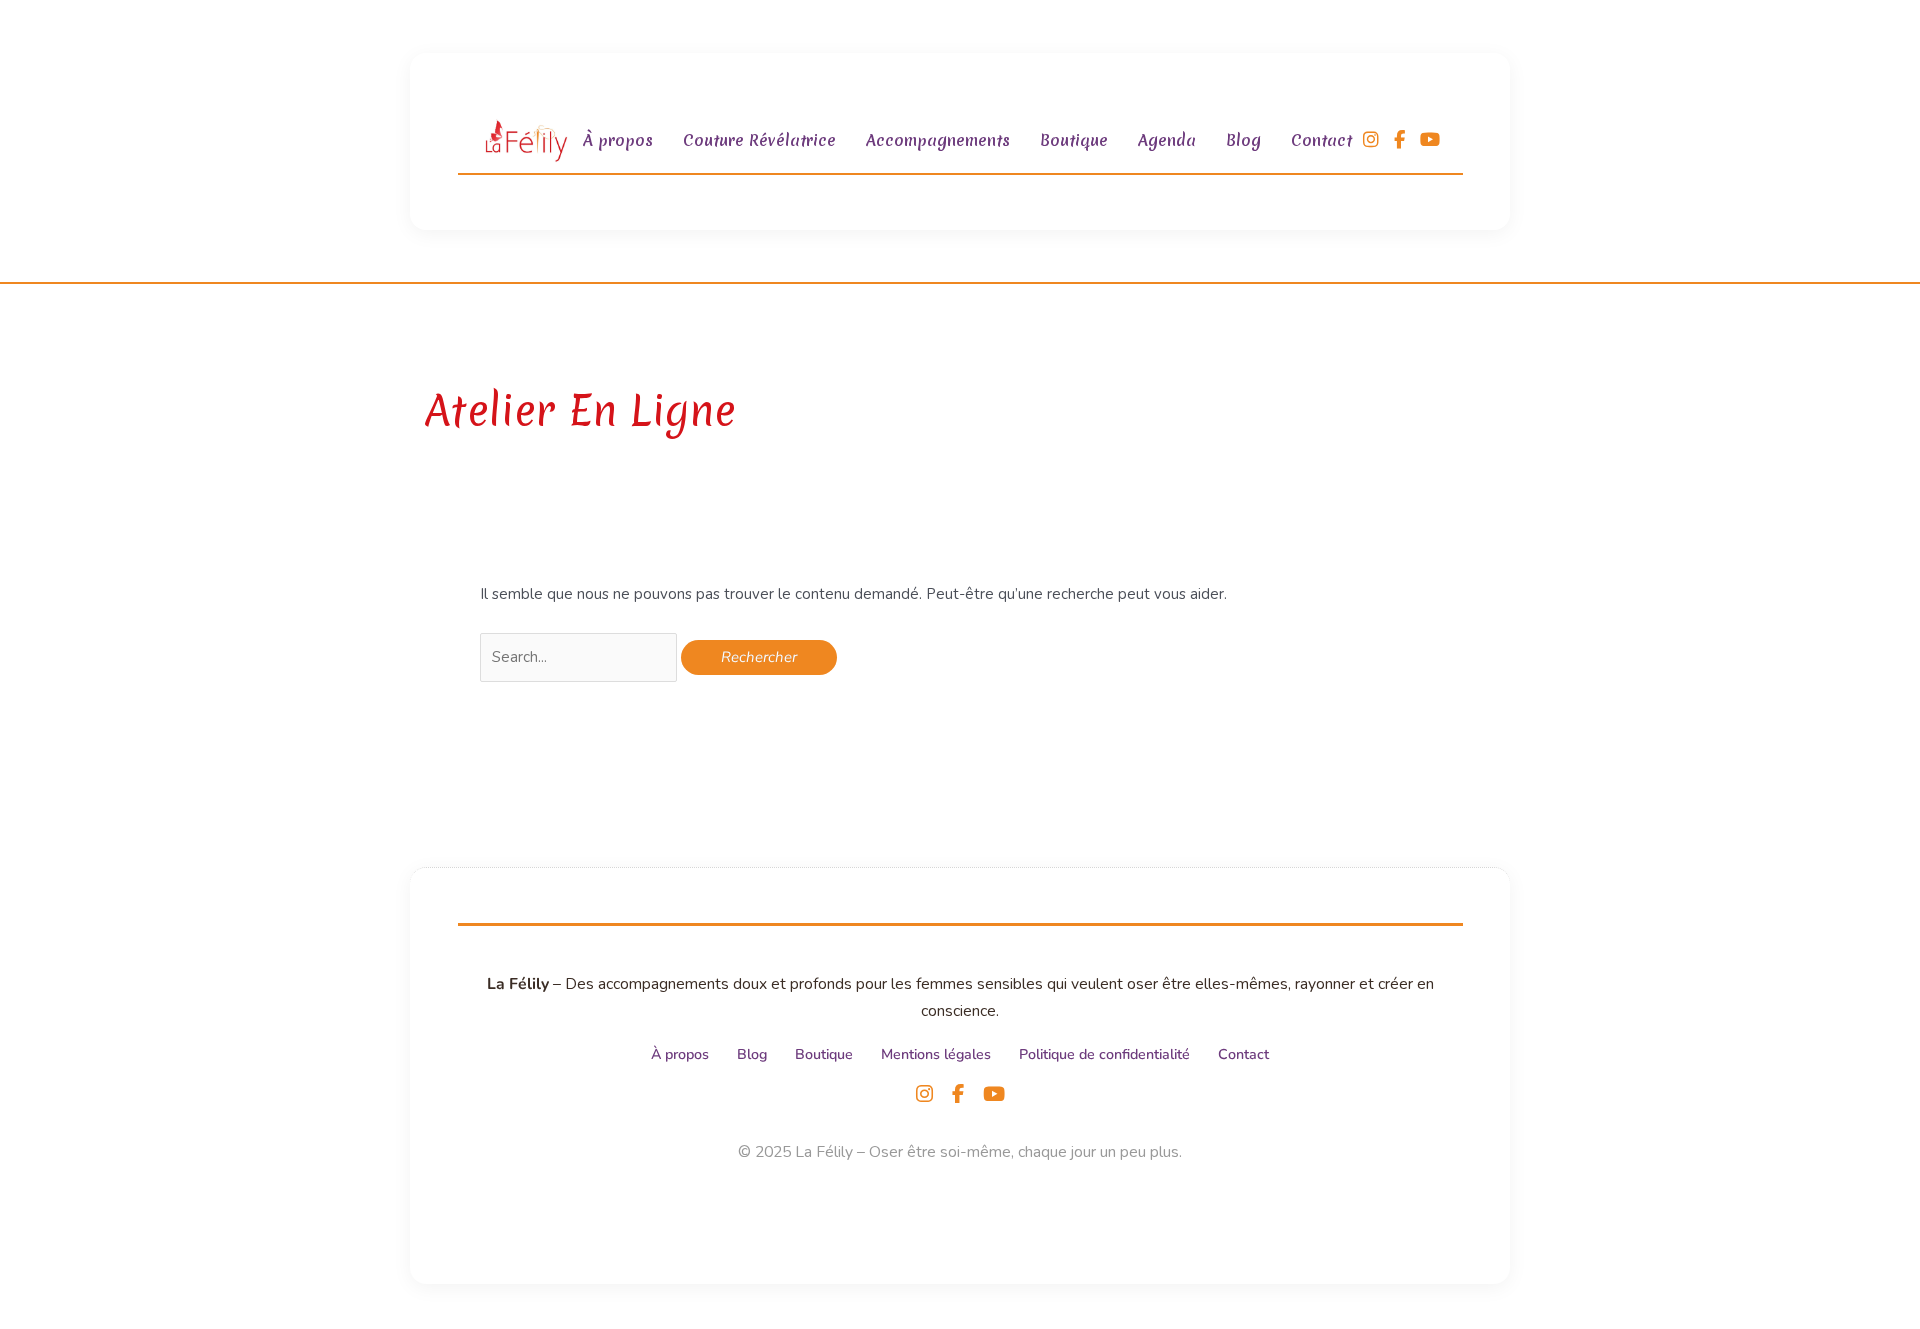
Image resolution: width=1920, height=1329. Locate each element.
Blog (1243, 140)
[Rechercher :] (580, 657)
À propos (618, 140)
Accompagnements (938, 140)
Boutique (1074, 140)
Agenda (1167, 140)
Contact (1321, 140)
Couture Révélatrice (759, 140)
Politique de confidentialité (1104, 1054)
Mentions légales (936, 1054)
